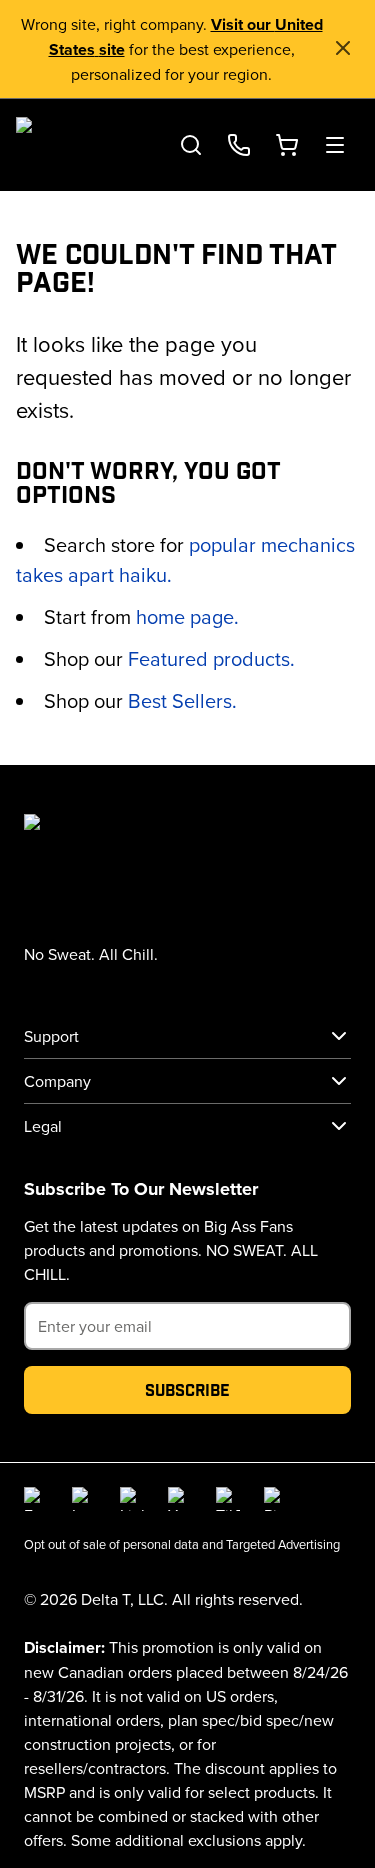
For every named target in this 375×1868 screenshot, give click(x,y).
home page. (187, 616)
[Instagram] (84, 1499)
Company (57, 1081)
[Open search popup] (191, 145)
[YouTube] (180, 1499)
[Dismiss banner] (343, 48)
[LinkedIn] (132, 1499)
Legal (43, 1126)
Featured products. (211, 658)
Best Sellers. (182, 700)
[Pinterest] (276, 1499)
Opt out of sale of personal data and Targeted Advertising (182, 1544)
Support (51, 1036)
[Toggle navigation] (335, 145)
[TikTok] (228, 1499)
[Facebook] (36, 1499)
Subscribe (187, 1389)
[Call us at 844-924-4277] (239, 145)
